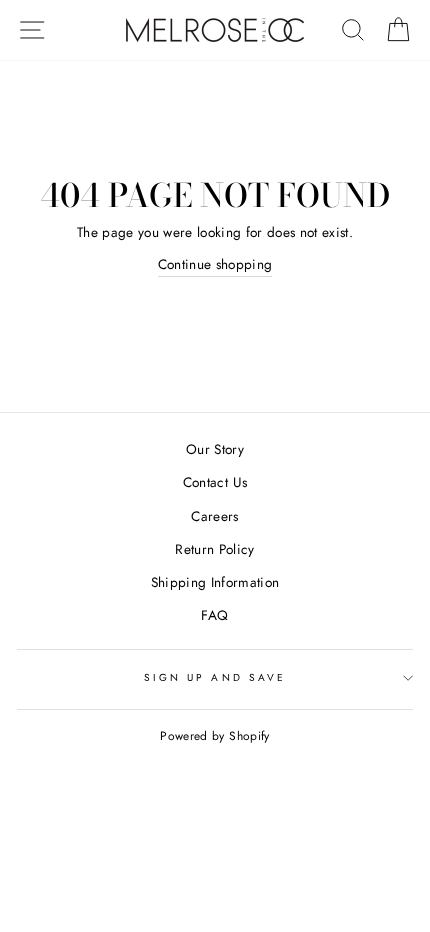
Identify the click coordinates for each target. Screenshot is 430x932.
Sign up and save (215, 677)
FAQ (214, 615)
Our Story (215, 449)
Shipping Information (215, 582)
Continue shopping (215, 264)
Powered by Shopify (214, 736)
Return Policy (214, 549)
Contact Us (215, 482)
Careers (214, 516)
